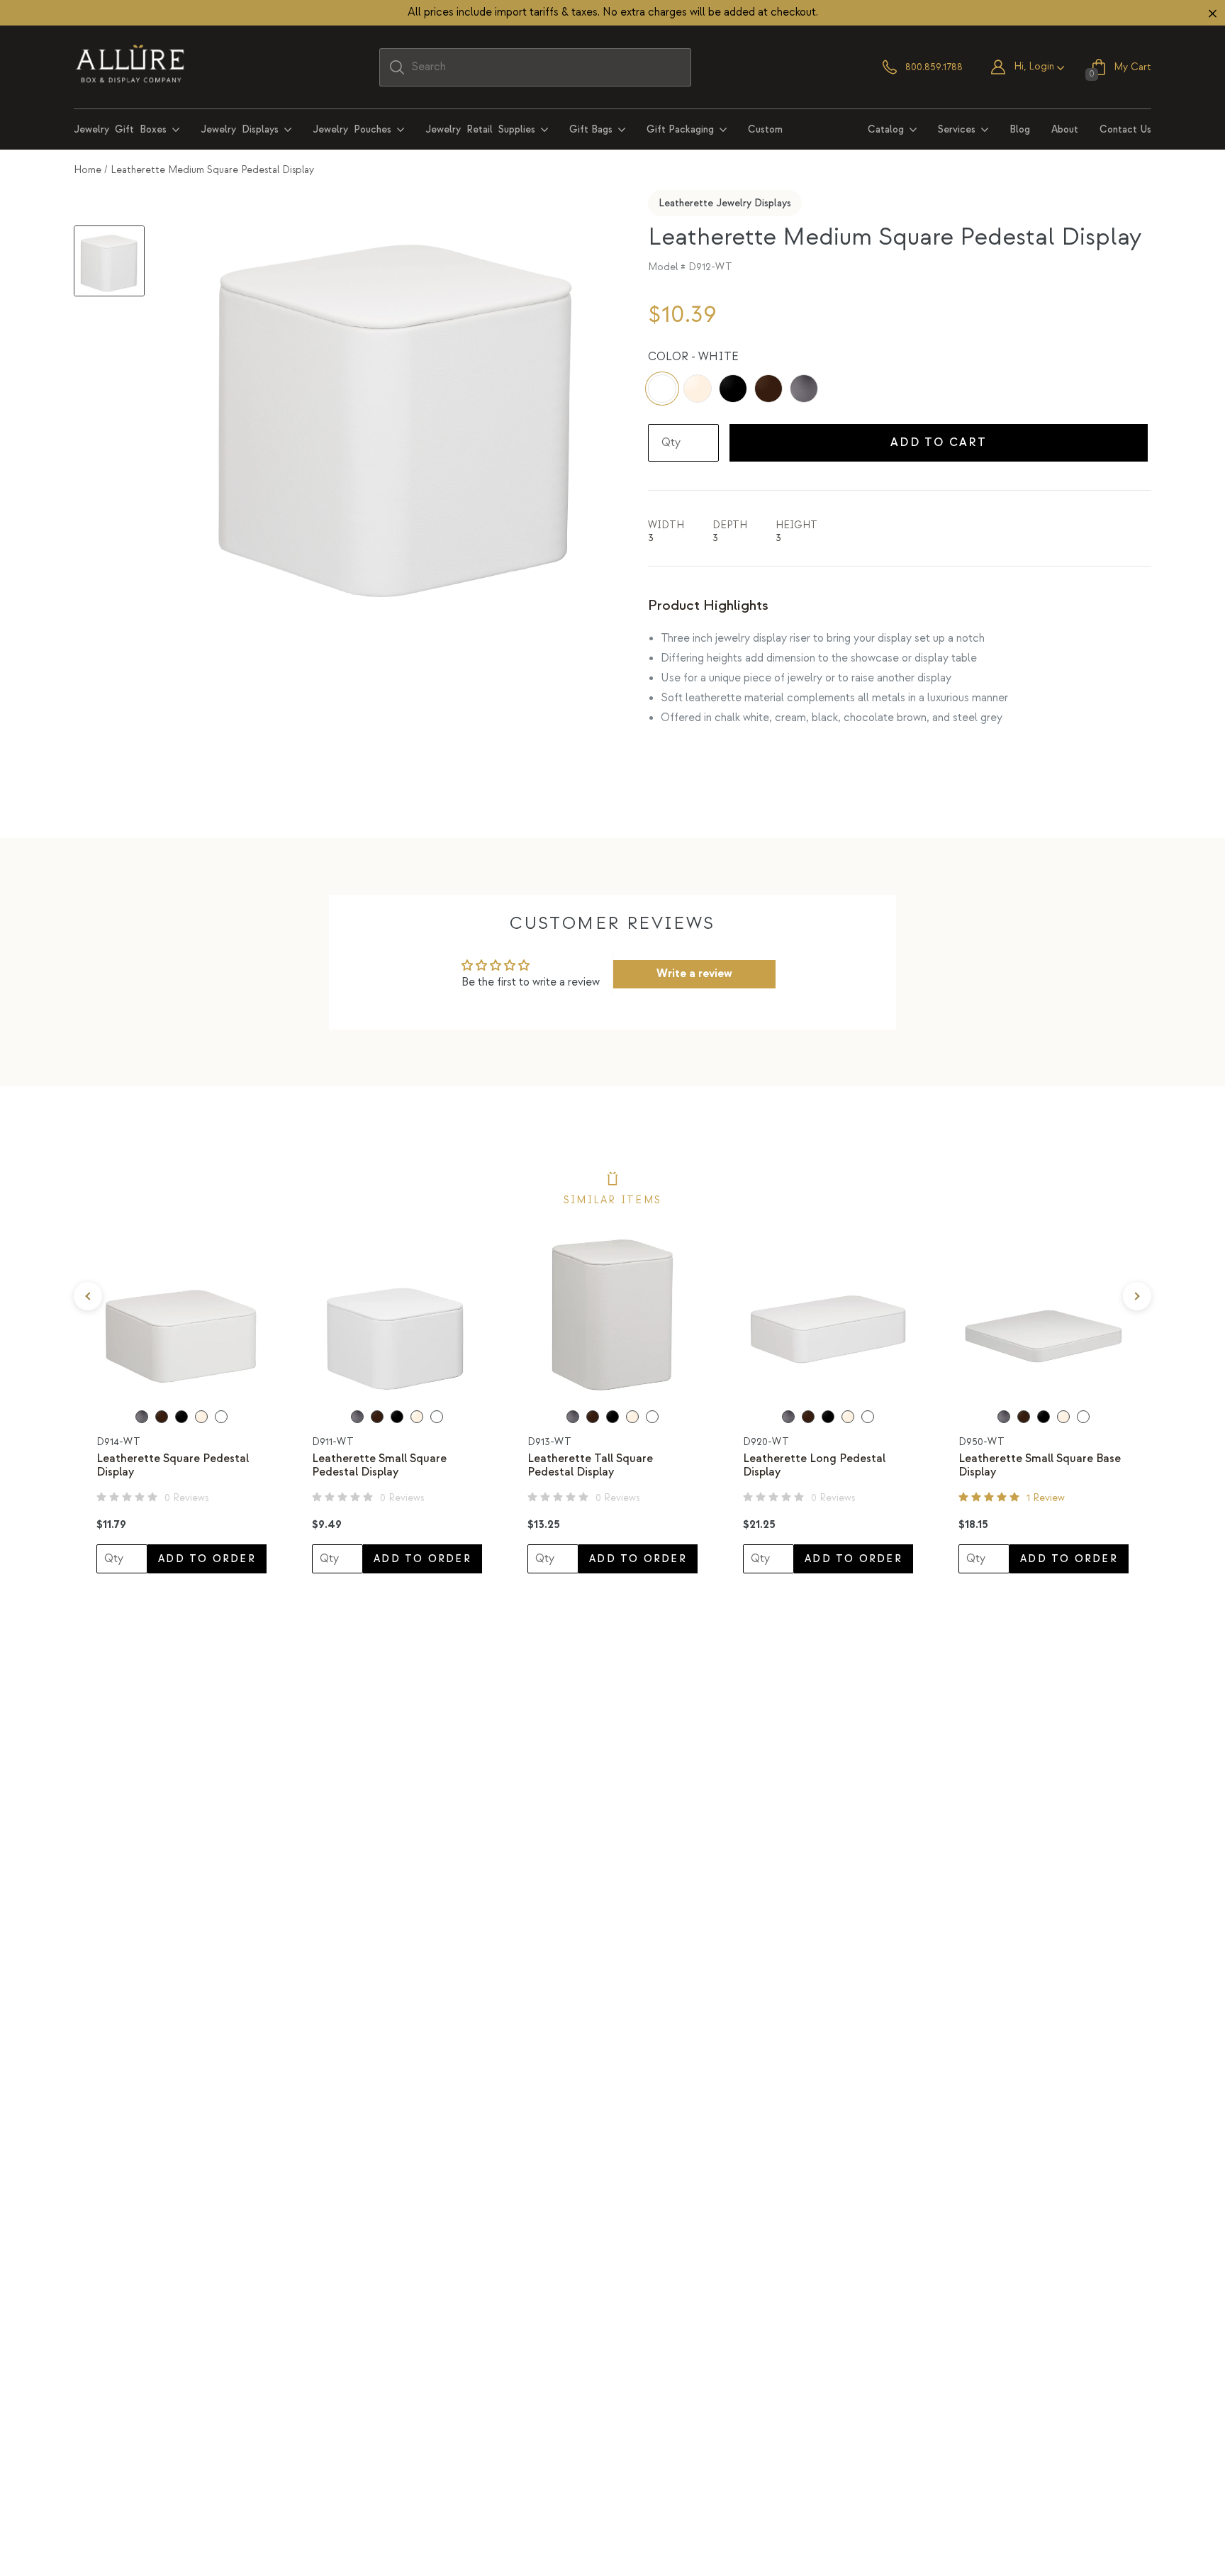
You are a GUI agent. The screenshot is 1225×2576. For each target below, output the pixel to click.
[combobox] (535, 67)
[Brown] (768, 389)
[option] (181, 1400)
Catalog (886, 129)
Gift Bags (591, 129)
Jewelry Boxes (120, 129)
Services (957, 129)
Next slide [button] (1137, 1296)
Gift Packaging (680, 129)
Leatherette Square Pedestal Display (173, 1466)
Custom (765, 129)
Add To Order (207, 1559)
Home (88, 170)
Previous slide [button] (88, 1296)
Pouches (352, 129)
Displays (240, 129)
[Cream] (698, 389)
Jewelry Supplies (480, 129)
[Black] (733, 389)
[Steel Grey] (804, 389)
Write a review (694, 974)
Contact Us (1125, 129)
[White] (662, 389)
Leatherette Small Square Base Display (1040, 1466)
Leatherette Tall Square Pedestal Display (590, 1466)
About (1065, 129)
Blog (1020, 129)
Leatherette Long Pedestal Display (814, 1466)
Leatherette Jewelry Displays (725, 203)
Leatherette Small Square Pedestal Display (379, 1466)
